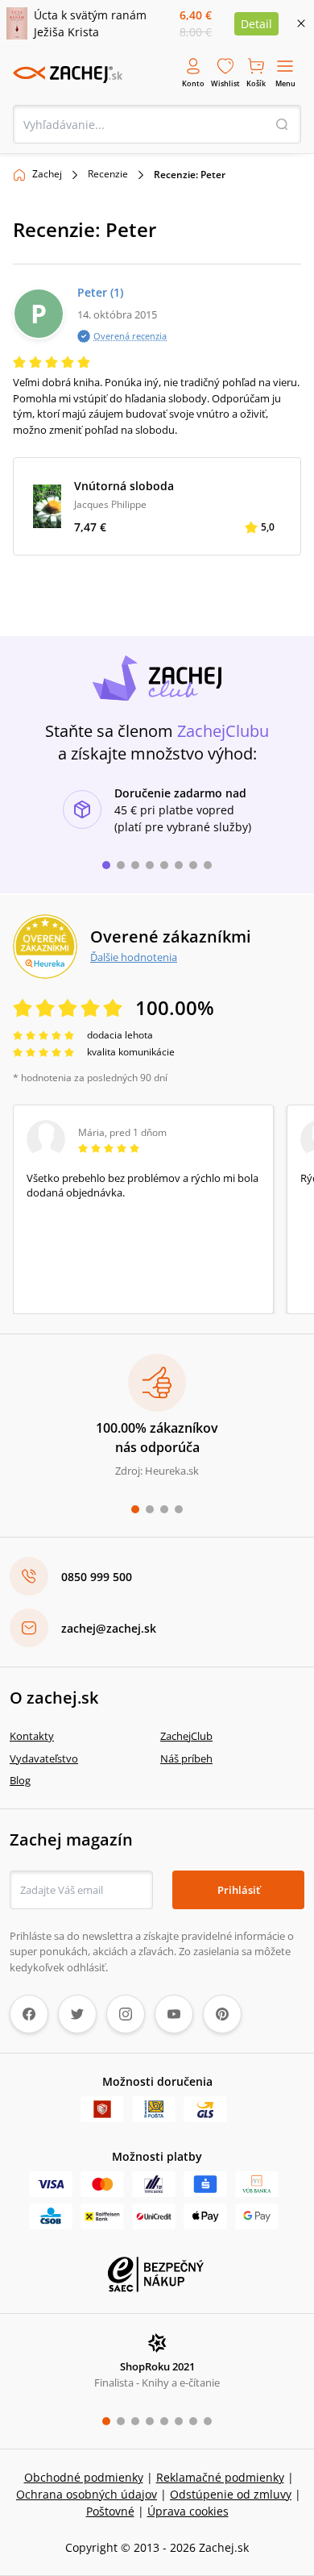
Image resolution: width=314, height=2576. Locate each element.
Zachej (47, 174)
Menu (285, 83)
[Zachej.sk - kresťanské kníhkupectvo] (68, 74)
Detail (256, 24)
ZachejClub (186, 1736)
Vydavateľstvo (44, 1758)
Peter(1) (100, 292)
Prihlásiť (239, 1890)
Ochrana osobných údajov (87, 2494)
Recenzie (108, 174)
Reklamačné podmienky (220, 2477)
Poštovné (110, 2511)
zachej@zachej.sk (109, 1628)
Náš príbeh (186, 1758)
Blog (20, 1780)
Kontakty (32, 1736)
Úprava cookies (188, 2511)
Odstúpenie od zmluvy (231, 2494)
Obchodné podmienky (84, 2477)
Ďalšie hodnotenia (134, 957)
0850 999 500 (97, 1577)
